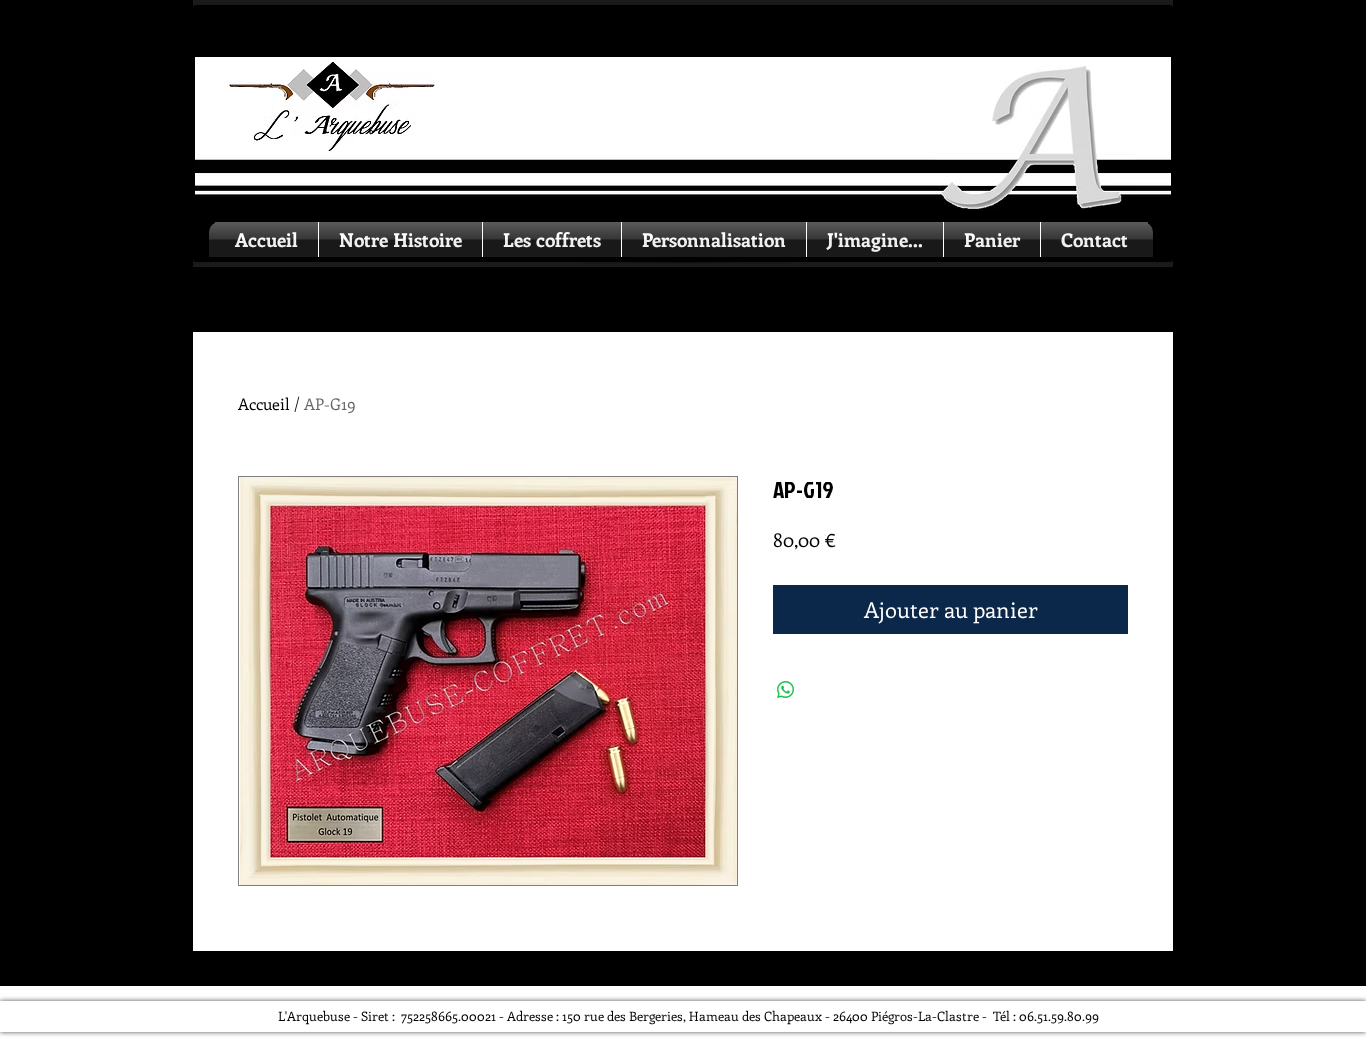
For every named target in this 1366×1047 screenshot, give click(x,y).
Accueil (264, 403)
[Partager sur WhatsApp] (786, 690)
